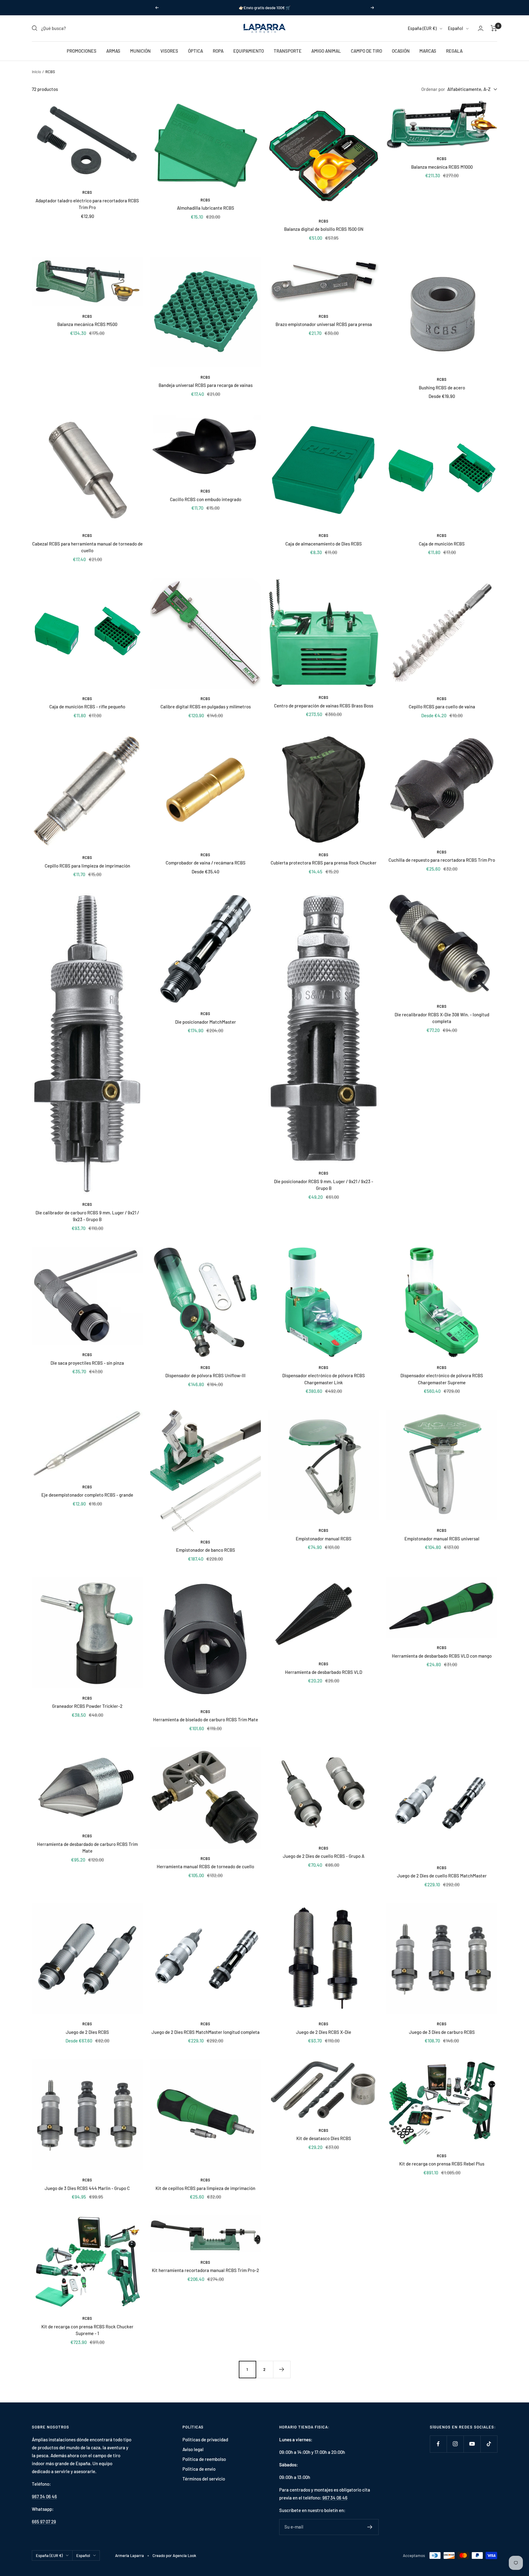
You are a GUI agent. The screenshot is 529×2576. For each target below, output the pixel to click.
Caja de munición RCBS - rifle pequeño (87, 707)
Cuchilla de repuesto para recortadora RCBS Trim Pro (442, 860)
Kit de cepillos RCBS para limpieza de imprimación (205, 2188)
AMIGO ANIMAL (326, 51)
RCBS (87, 192)
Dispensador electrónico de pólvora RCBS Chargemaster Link (324, 1379)
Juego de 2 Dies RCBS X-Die (324, 2032)
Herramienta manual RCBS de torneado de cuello (205, 1866)
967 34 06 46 (44, 2496)
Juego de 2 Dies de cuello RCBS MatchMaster (442, 1876)
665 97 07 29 (44, 2522)
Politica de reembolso (204, 2459)
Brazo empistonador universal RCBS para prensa (324, 324)
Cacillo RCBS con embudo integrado (206, 499)
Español (455, 28)
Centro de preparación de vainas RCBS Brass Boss (324, 706)
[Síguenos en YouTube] (472, 2444)
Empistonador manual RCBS (324, 1539)
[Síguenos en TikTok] (489, 2444)
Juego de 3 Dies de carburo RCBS (442, 2032)
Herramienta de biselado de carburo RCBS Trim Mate (206, 1719)
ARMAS (113, 51)
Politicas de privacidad (205, 2439)
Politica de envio (199, 2469)
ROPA (218, 51)
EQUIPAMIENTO (249, 51)
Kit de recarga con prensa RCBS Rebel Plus (442, 2164)
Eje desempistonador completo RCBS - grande (87, 1495)
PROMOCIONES (82, 51)
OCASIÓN (401, 51)
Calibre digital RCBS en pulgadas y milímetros (206, 707)
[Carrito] (494, 28)
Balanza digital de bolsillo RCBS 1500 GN (324, 229)
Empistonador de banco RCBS (206, 1550)
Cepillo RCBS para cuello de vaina (442, 707)
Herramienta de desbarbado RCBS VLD (324, 1672)
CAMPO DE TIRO (366, 51)
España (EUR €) (422, 28)
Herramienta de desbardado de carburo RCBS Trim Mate (87, 1848)
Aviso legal (193, 2449)
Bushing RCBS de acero (442, 388)
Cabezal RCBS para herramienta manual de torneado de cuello (87, 547)
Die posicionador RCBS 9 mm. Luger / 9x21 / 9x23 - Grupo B (324, 1185)
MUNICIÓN (140, 51)
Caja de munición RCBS (442, 544)
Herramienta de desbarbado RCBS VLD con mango (442, 1656)
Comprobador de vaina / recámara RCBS (206, 863)
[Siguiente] (282, 2369)
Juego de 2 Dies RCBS (87, 2032)
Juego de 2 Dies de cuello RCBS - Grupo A (324, 1856)
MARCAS (428, 51)
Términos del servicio (204, 2479)
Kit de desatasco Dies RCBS (324, 2138)
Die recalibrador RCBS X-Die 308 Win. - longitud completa (442, 1018)
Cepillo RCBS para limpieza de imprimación (87, 866)
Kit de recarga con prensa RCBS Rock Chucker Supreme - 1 (87, 2330)
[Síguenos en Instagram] (455, 2444)
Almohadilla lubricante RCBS (206, 208)
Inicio (36, 72)
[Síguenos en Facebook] (438, 2444)
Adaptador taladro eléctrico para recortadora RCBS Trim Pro (87, 204)
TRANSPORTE (288, 51)
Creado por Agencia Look (174, 2555)
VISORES (169, 51)
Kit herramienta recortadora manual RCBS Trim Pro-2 (205, 2270)
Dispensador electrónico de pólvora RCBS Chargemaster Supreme (442, 1379)
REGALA (454, 51)
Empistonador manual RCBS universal (442, 1539)
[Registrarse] (370, 2527)
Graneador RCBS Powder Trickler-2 (87, 1706)
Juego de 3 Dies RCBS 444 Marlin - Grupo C (87, 2188)
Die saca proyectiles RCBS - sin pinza (87, 1363)
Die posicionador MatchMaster (206, 1022)
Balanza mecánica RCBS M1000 (442, 167)
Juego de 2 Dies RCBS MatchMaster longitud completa (206, 2032)
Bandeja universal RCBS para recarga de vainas (206, 385)
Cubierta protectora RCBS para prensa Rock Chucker (324, 863)
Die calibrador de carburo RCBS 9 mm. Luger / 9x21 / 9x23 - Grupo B (87, 1216)
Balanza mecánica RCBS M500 (87, 324)
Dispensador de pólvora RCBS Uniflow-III (205, 1375)
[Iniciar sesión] (481, 28)
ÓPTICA (195, 51)
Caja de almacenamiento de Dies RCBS (324, 544)
